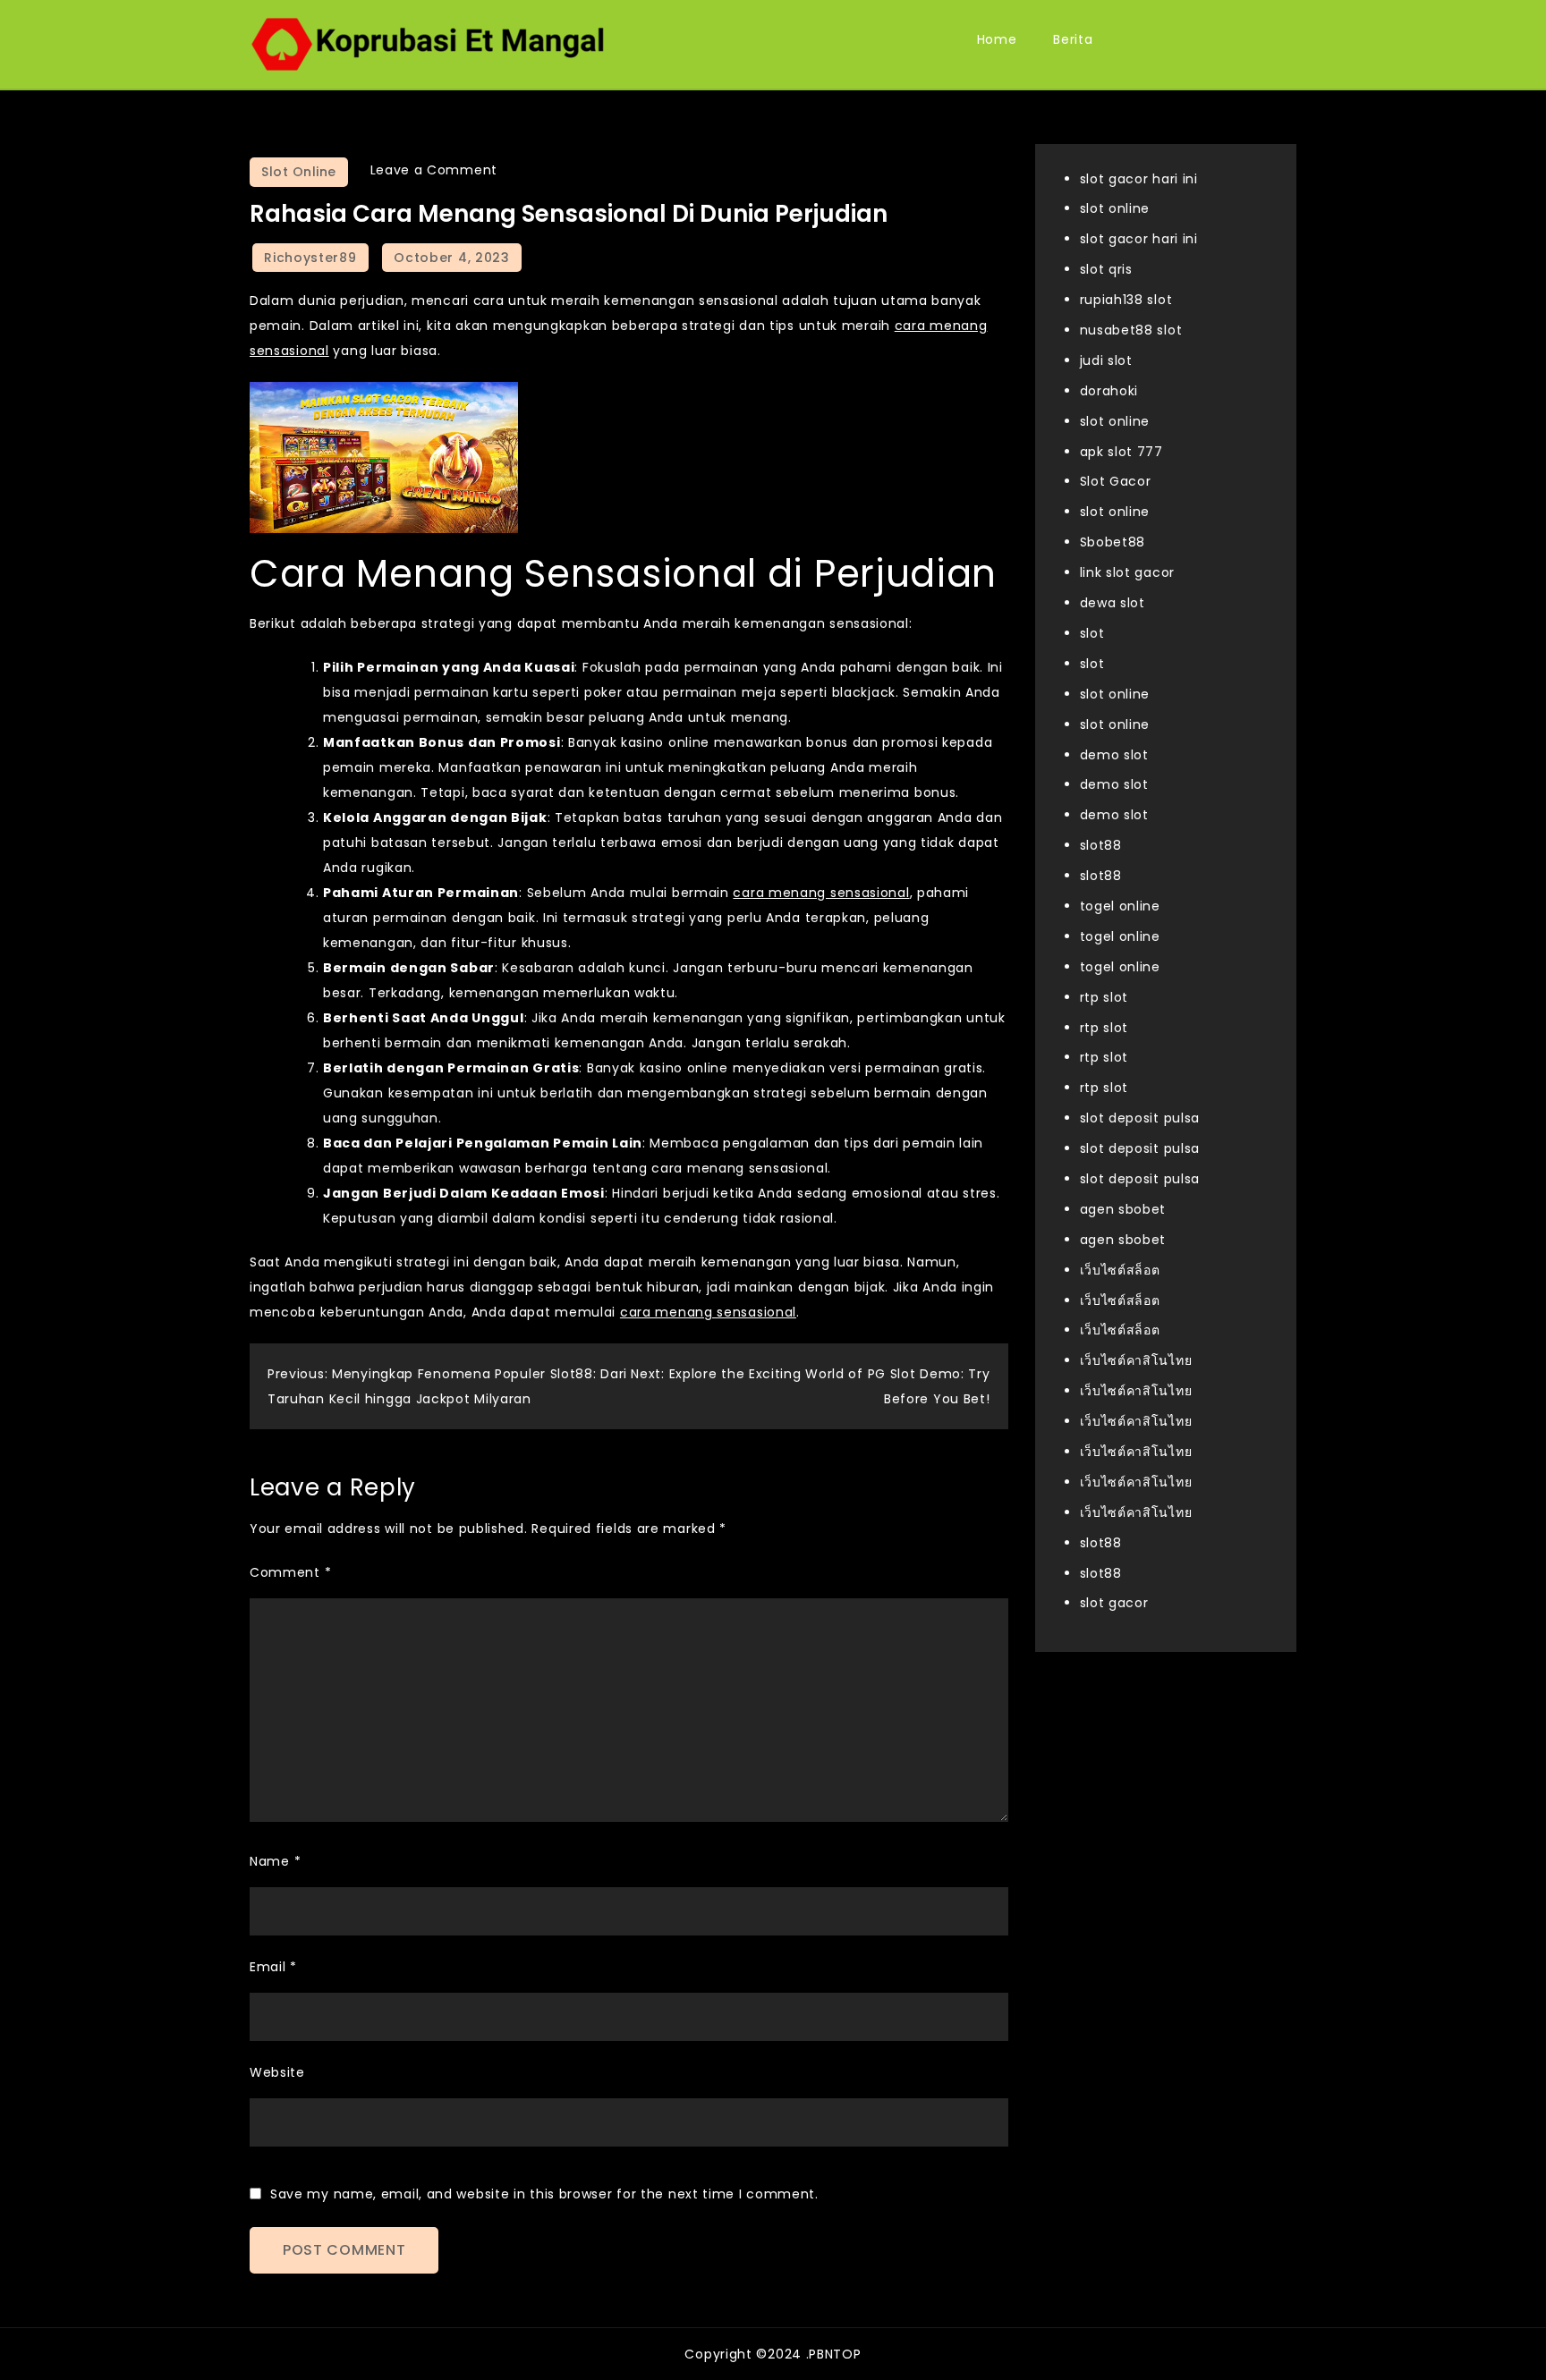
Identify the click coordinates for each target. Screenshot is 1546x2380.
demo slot (1114, 755)
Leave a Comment (434, 170)
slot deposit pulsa (1140, 1119)
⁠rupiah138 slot (1126, 301)
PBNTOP (835, 2354)
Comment (290, 1572)
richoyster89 (310, 258)
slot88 (1101, 846)
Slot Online (299, 172)
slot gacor (1114, 1604)
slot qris (1106, 270)
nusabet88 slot (1131, 330)
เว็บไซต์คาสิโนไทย (1136, 1361)
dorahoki (1109, 391)
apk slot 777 (1121, 452)
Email (273, 1967)
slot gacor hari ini (1139, 179)
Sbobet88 (1113, 543)
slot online (1115, 209)
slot (1092, 633)
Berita (1073, 39)
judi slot (1106, 360)
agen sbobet (1123, 1209)
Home (997, 39)
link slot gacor (1128, 573)
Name (275, 1861)
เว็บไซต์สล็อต (1120, 1270)
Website (277, 2072)
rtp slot (1104, 997)
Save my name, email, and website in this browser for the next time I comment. (544, 2194)
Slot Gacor (1116, 482)
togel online (1120, 906)
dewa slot (1113, 603)
